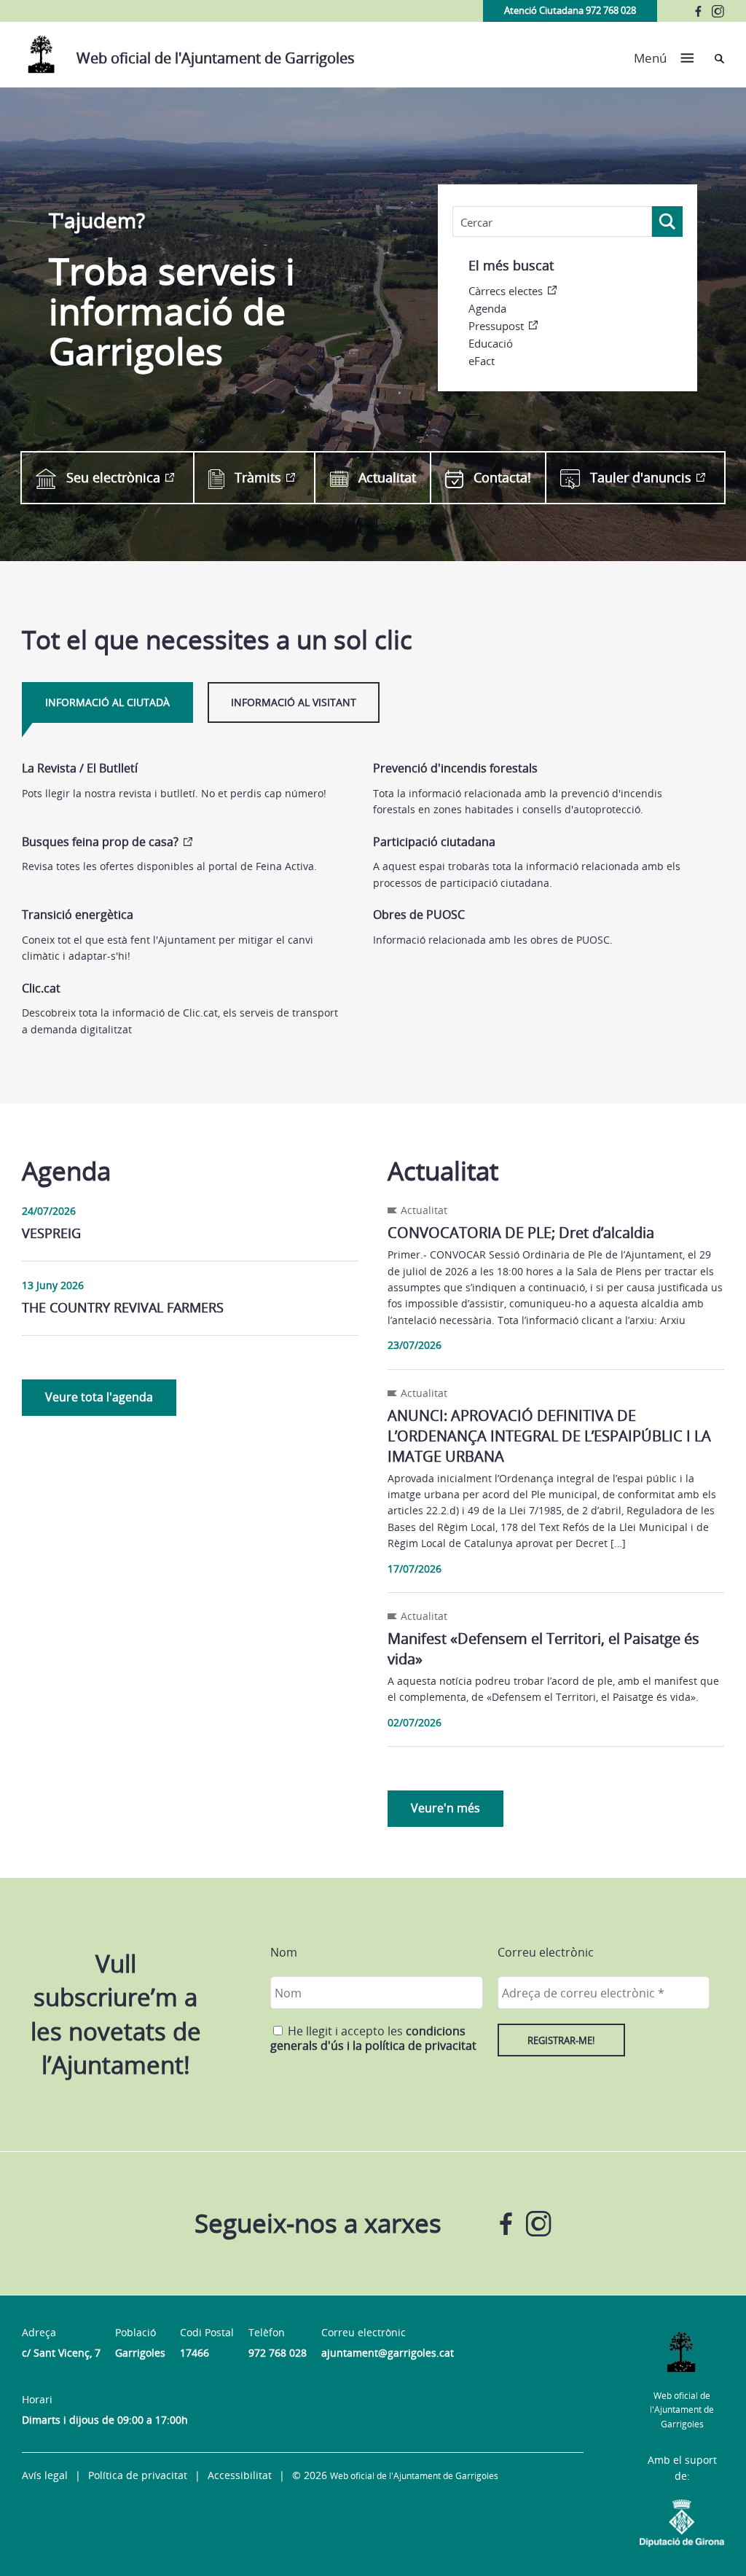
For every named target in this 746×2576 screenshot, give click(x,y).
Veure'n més (445, 1808)
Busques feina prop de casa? (100, 842)
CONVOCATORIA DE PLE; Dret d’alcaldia (521, 1233)
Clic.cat (41, 988)
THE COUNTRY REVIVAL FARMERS (123, 1307)
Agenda (487, 308)
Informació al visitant (294, 702)
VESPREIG (51, 1233)
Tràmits (258, 477)
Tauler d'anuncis (641, 477)
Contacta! (502, 477)
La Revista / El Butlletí (80, 768)
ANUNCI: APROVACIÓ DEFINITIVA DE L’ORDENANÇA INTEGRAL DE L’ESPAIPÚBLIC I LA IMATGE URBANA (549, 1436)
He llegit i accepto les (373, 2038)
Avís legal (45, 2475)
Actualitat (387, 477)
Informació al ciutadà (107, 702)
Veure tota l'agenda (99, 1397)
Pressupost (496, 326)
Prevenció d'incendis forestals (455, 768)
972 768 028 (278, 2353)
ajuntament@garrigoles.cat (388, 2353)
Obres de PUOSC (419, 915)
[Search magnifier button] (667, 222)
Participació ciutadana (434, 842)
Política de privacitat (138, 2475)
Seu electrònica (113, 477)
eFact (482, 361)
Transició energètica (78, 915)
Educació (491, 343)
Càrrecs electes (506, 291)
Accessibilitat (240, 2475)
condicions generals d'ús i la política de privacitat (373, 2038)
